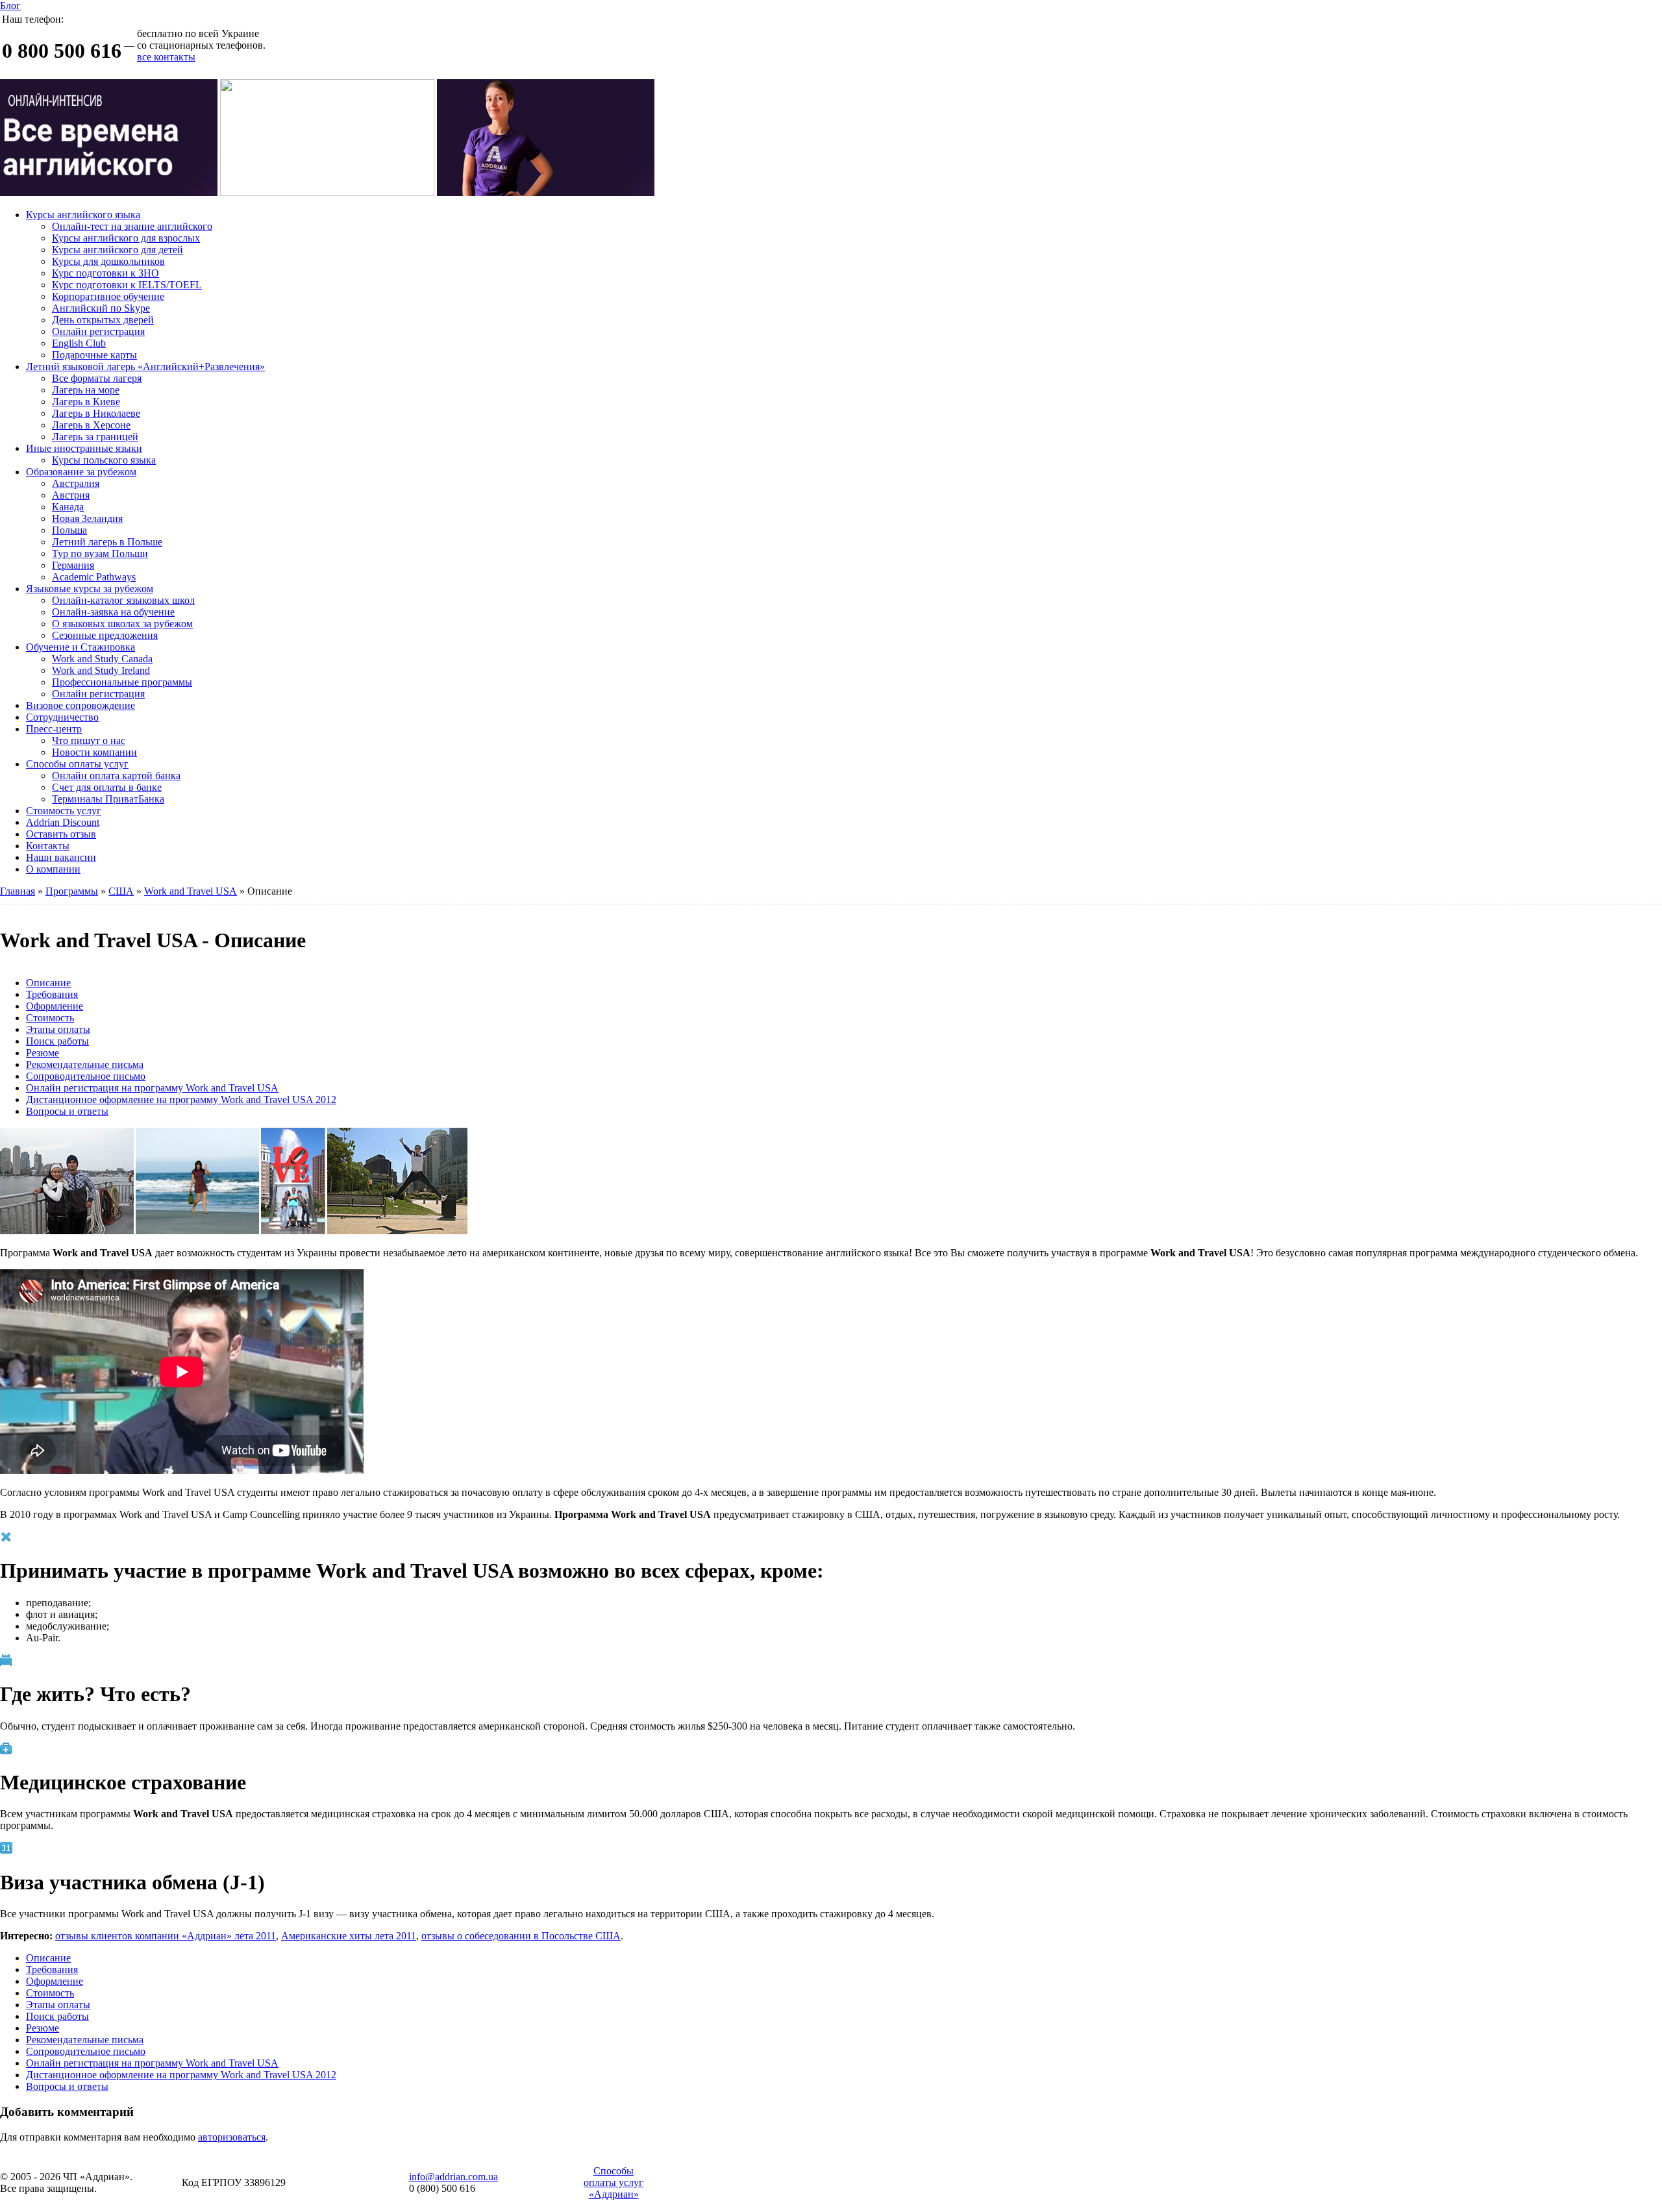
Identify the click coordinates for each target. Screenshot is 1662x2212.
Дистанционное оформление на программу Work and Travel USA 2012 (181, 1100)
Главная (18, 891)
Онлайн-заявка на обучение (113, 612)
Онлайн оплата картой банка (116, 776)
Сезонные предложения (105, 635)
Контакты (48, 846)
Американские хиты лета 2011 (349, 1936)
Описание (48, 983)
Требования (52, 994)
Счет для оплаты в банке (107, 787)
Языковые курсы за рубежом (90, 589)
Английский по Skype (101, 308)
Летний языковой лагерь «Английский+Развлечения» (145, 367)
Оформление (55, 1006)
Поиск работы (57, 1041)
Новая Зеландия (87, 518)
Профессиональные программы (122, 682)
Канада (68, 507)
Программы (72, 891)
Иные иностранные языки (84, 448)
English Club (79, 343)
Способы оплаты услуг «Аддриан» (614, 2182)
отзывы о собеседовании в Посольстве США (521, 1936)
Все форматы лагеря (97, 378)
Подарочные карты (94, 355)
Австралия (76, 483)
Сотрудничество (62, 717)
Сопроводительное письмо (86, 1076)
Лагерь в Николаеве (96, 413)
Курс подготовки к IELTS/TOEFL (127, 285)
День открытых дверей (103, 320)
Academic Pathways (94, 577)
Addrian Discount (63, 822)
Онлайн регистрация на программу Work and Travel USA (152, 1088)
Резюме (43, 1053)
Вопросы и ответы (67, 1111)
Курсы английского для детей (118, 250)
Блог (10, 6)
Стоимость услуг (64, 811)
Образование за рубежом (81, 472)
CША (121, 891)
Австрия (71, 495)
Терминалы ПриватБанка (108, 799)
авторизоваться (232, 2137)
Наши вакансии (61, 857)
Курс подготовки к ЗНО (105, 273)
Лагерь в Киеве (86, 402)
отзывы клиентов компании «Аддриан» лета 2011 (166, 1936)
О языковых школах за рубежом (122, 624)
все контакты (166, 57)
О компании (53, 869)
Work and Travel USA (191, 891)
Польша (69, 530)
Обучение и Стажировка (81, 647)
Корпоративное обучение (108, 296)
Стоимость (50, 1018)
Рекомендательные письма (85, 1064)
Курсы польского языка (104, 460)
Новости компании (94, 752)
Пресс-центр (54, 729)
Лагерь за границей (95, 437)
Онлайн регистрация (98, 331)
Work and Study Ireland (101, 670)
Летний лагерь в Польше (107, 542)
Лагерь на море (86, 390)
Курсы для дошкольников (108, 261)
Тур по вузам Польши (100, 553)
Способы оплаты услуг (77, 764)
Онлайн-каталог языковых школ (123, 600)
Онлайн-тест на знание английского (132, 226)
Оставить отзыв (61, 834)
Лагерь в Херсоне (91, 425)
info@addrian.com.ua (453, 2177)
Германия (73, 565)
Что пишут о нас (89, 740)
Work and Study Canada (102, 659)
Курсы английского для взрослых (126, 238)
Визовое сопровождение (81, 705)
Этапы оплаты (58, 1029)
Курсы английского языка (83, 215)
